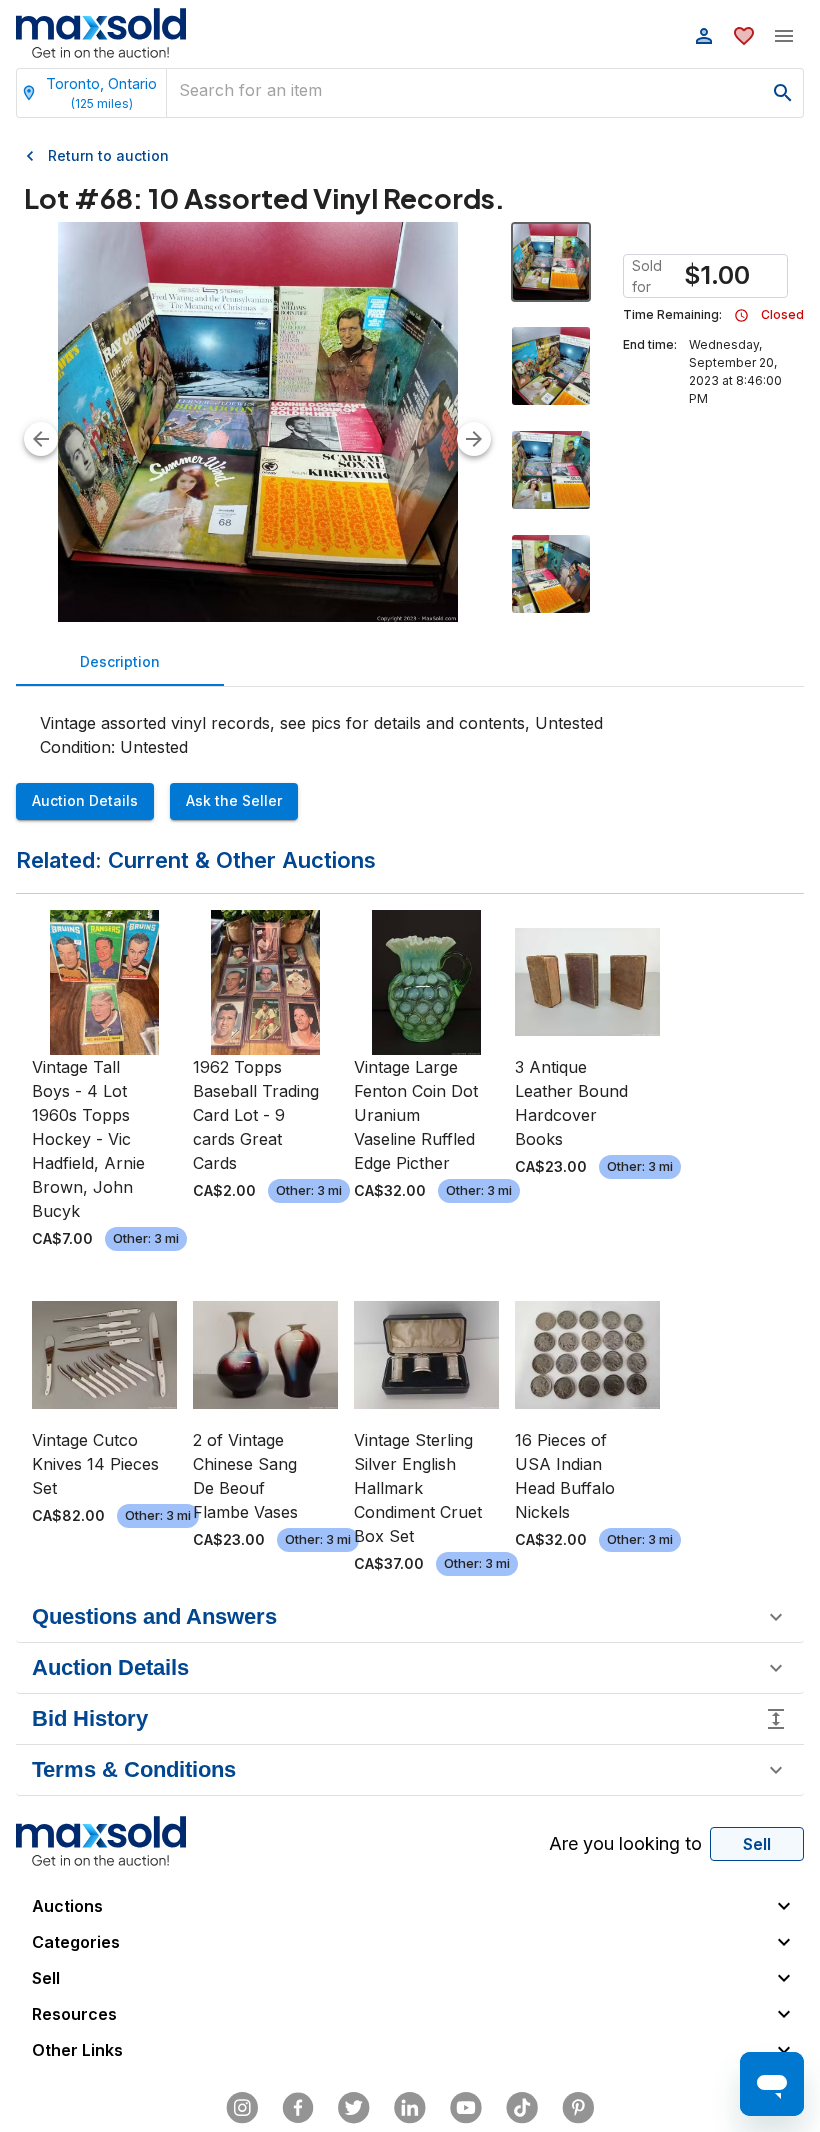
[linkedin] (410, 2108)
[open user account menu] (704, 36)
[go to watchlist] (744, 36)
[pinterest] (578, 2108)
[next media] (474, 439)
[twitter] (354, 2108)
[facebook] (298, 2108)
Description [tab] (120, 661)
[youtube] (466, 2108)
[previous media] (41, 439)
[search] (783, 93)
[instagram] (242, 2108)
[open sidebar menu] (784, 36)
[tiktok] (522, 2108)
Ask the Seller (234, 800)
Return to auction (108, 155)
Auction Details (85, 800)
